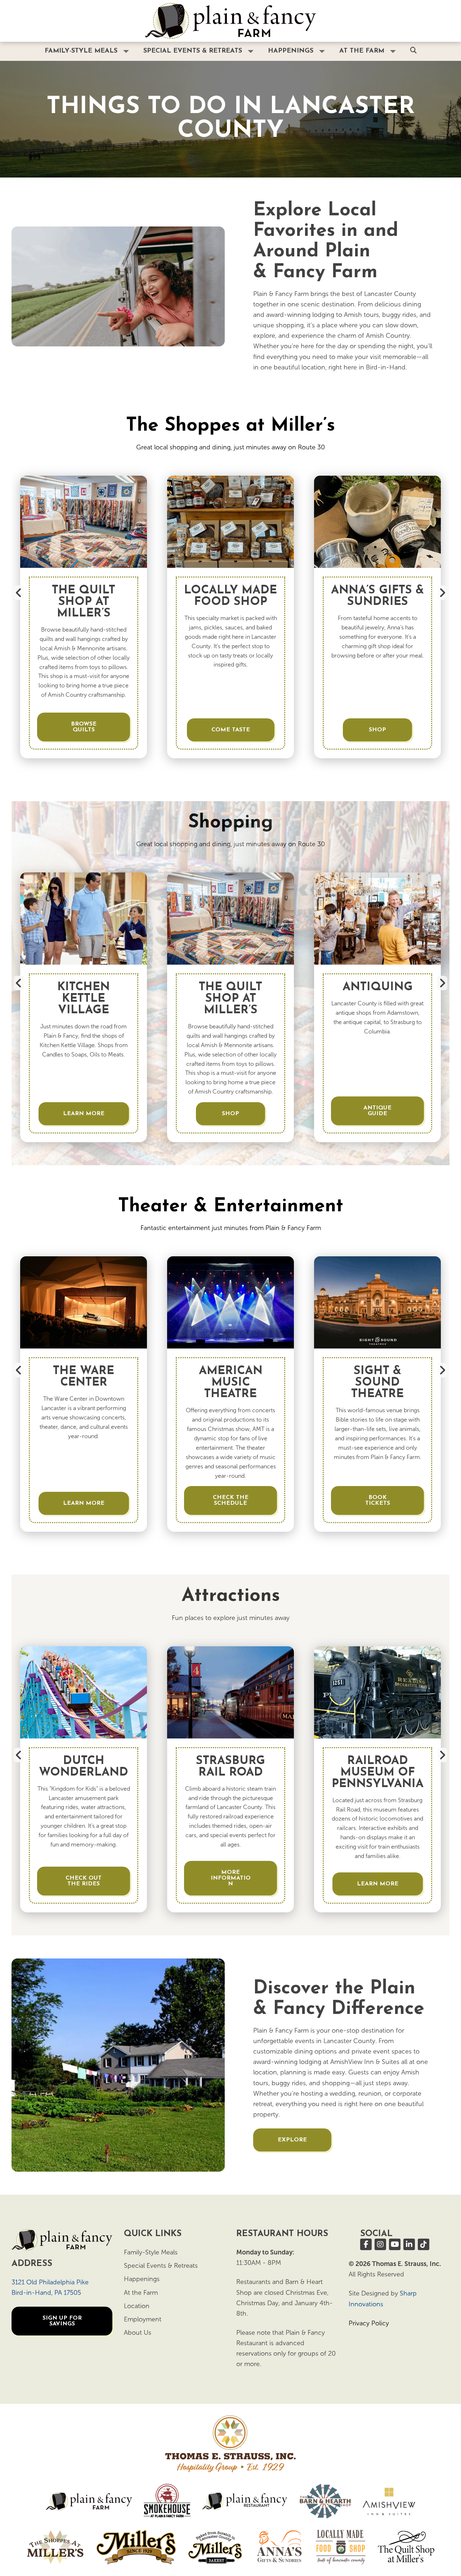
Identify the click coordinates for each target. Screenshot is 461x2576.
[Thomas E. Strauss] (230, 2444)
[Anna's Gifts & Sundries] (279, 2547)
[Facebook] (366, 2244)
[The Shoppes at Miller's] (55, 2547)
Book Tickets (378, 1500)
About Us (138, 2333)
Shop (377, 730)
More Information (231, 1878)
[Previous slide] (19, 593)
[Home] (230, 21)
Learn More (84, 1114)
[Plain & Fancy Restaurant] (245, 2501)
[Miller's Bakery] (215, 2547)
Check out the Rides (84, 1881)
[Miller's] (136, 2547)
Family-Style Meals (81, 51)
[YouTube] (395, 2244)
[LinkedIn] (409, 2244)
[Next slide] (442, 593)
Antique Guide (377, 1111)
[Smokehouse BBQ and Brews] (167, 2501)
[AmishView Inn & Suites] (389, 2501)
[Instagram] (380, 2244)
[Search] (413, 51)
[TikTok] (424, 2244)
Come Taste (231, 730)
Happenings (291, 51)
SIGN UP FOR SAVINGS (62, 2321)
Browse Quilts (84, 727)
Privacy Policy (369, 2323)
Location (137, 2306)
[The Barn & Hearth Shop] (325, 2501)
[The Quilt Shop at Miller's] (406, 2547)
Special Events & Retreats (193, 51)
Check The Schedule (231, 1500)
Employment (143, 2319)
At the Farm (362, 51)
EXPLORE (292, 2140)
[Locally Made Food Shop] (341, 2547)
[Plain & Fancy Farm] (89, 2501)
